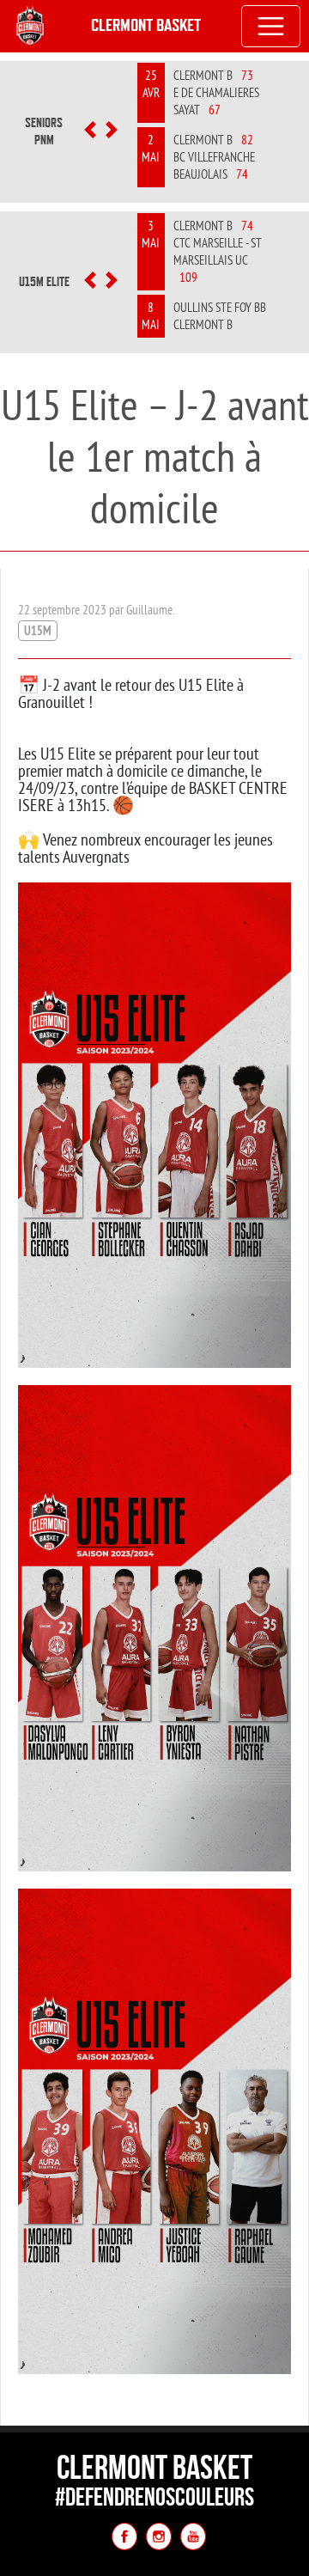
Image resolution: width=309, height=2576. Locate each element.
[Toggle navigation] (271, 27)
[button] (90, 131)
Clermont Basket (146, 25)
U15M (38, 630)
